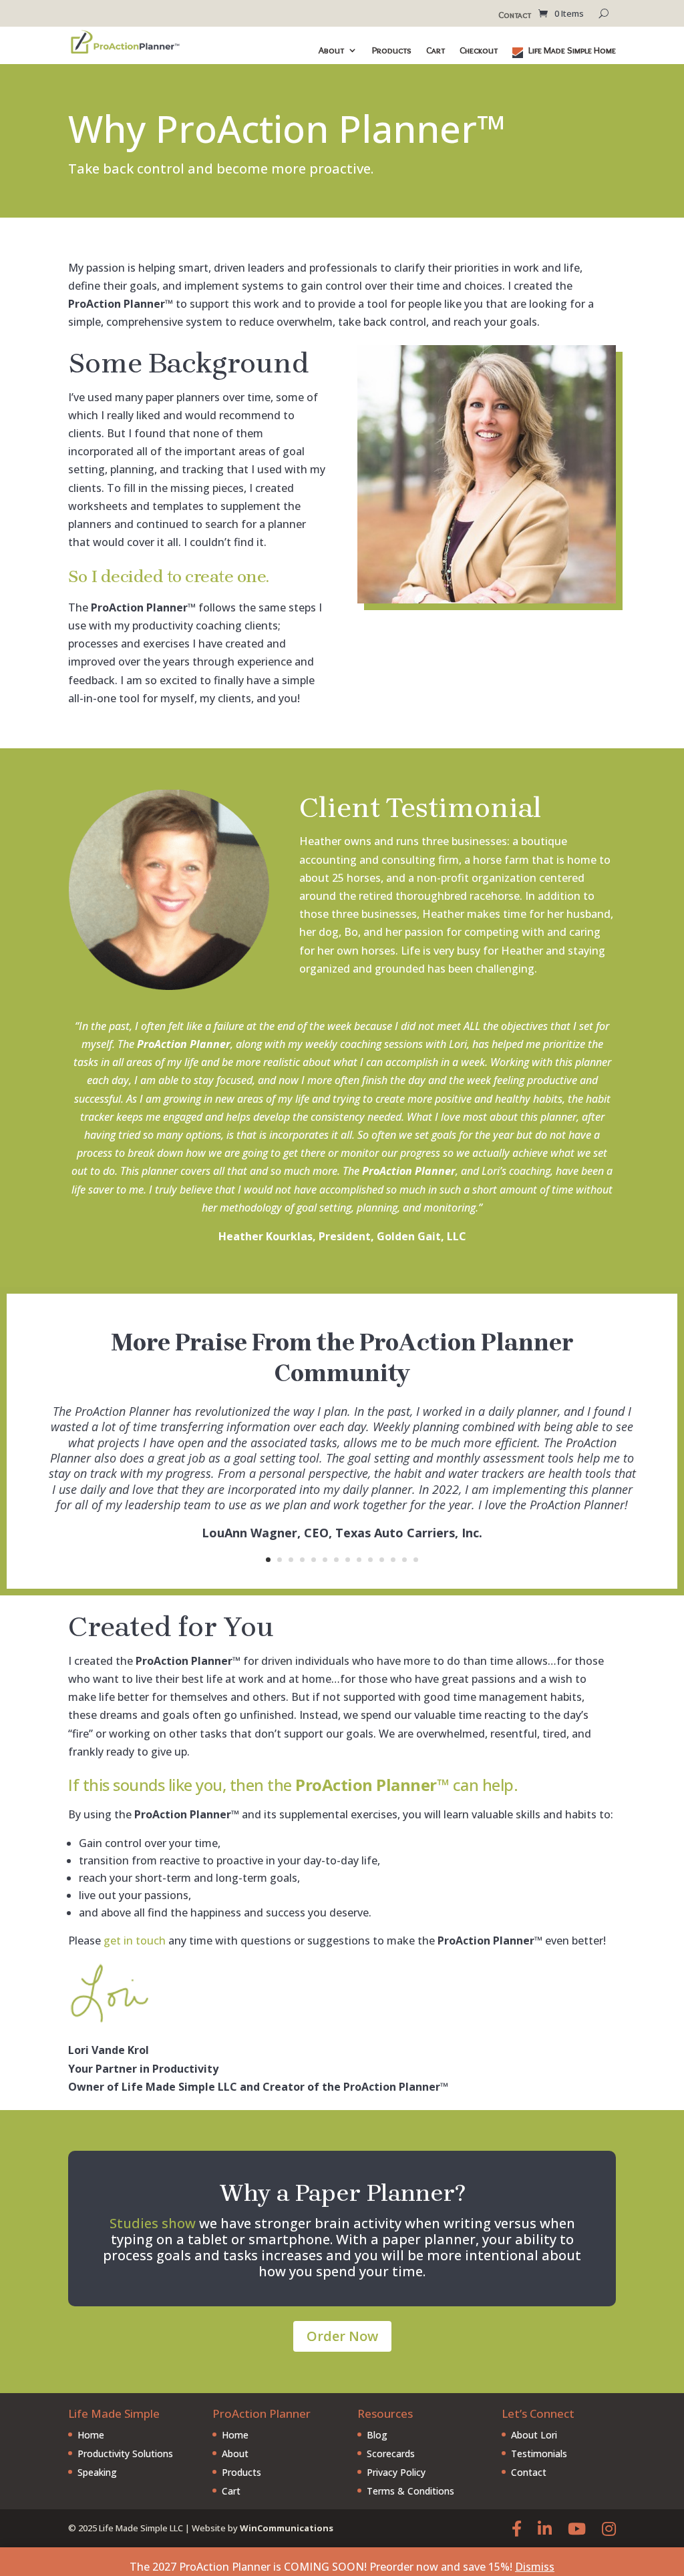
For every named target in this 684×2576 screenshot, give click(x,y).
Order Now (342, 2336)
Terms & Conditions (410, 2491)
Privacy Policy (396, 2472)
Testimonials (539, 2454)
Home (91, 2435)
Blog (377, 2435)
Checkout (479, 51)
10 (370, 1560)
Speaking (97, 2472)
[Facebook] (517, 2528)
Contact (515, 15)
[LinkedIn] (545, 2528)
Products (392, 51)
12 (393, 1560)
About (331, 51)
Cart (436, 51)
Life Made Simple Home (571, 51)
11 (382, 1560)
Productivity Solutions (125, 2454)
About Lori (534, 2435)
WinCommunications (287, 2528)
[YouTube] (577, 2528)
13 (404, 1560)
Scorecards (391, 2454)
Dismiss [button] (535, 2567)
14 (416, 1560)
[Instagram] (609, 2528)
